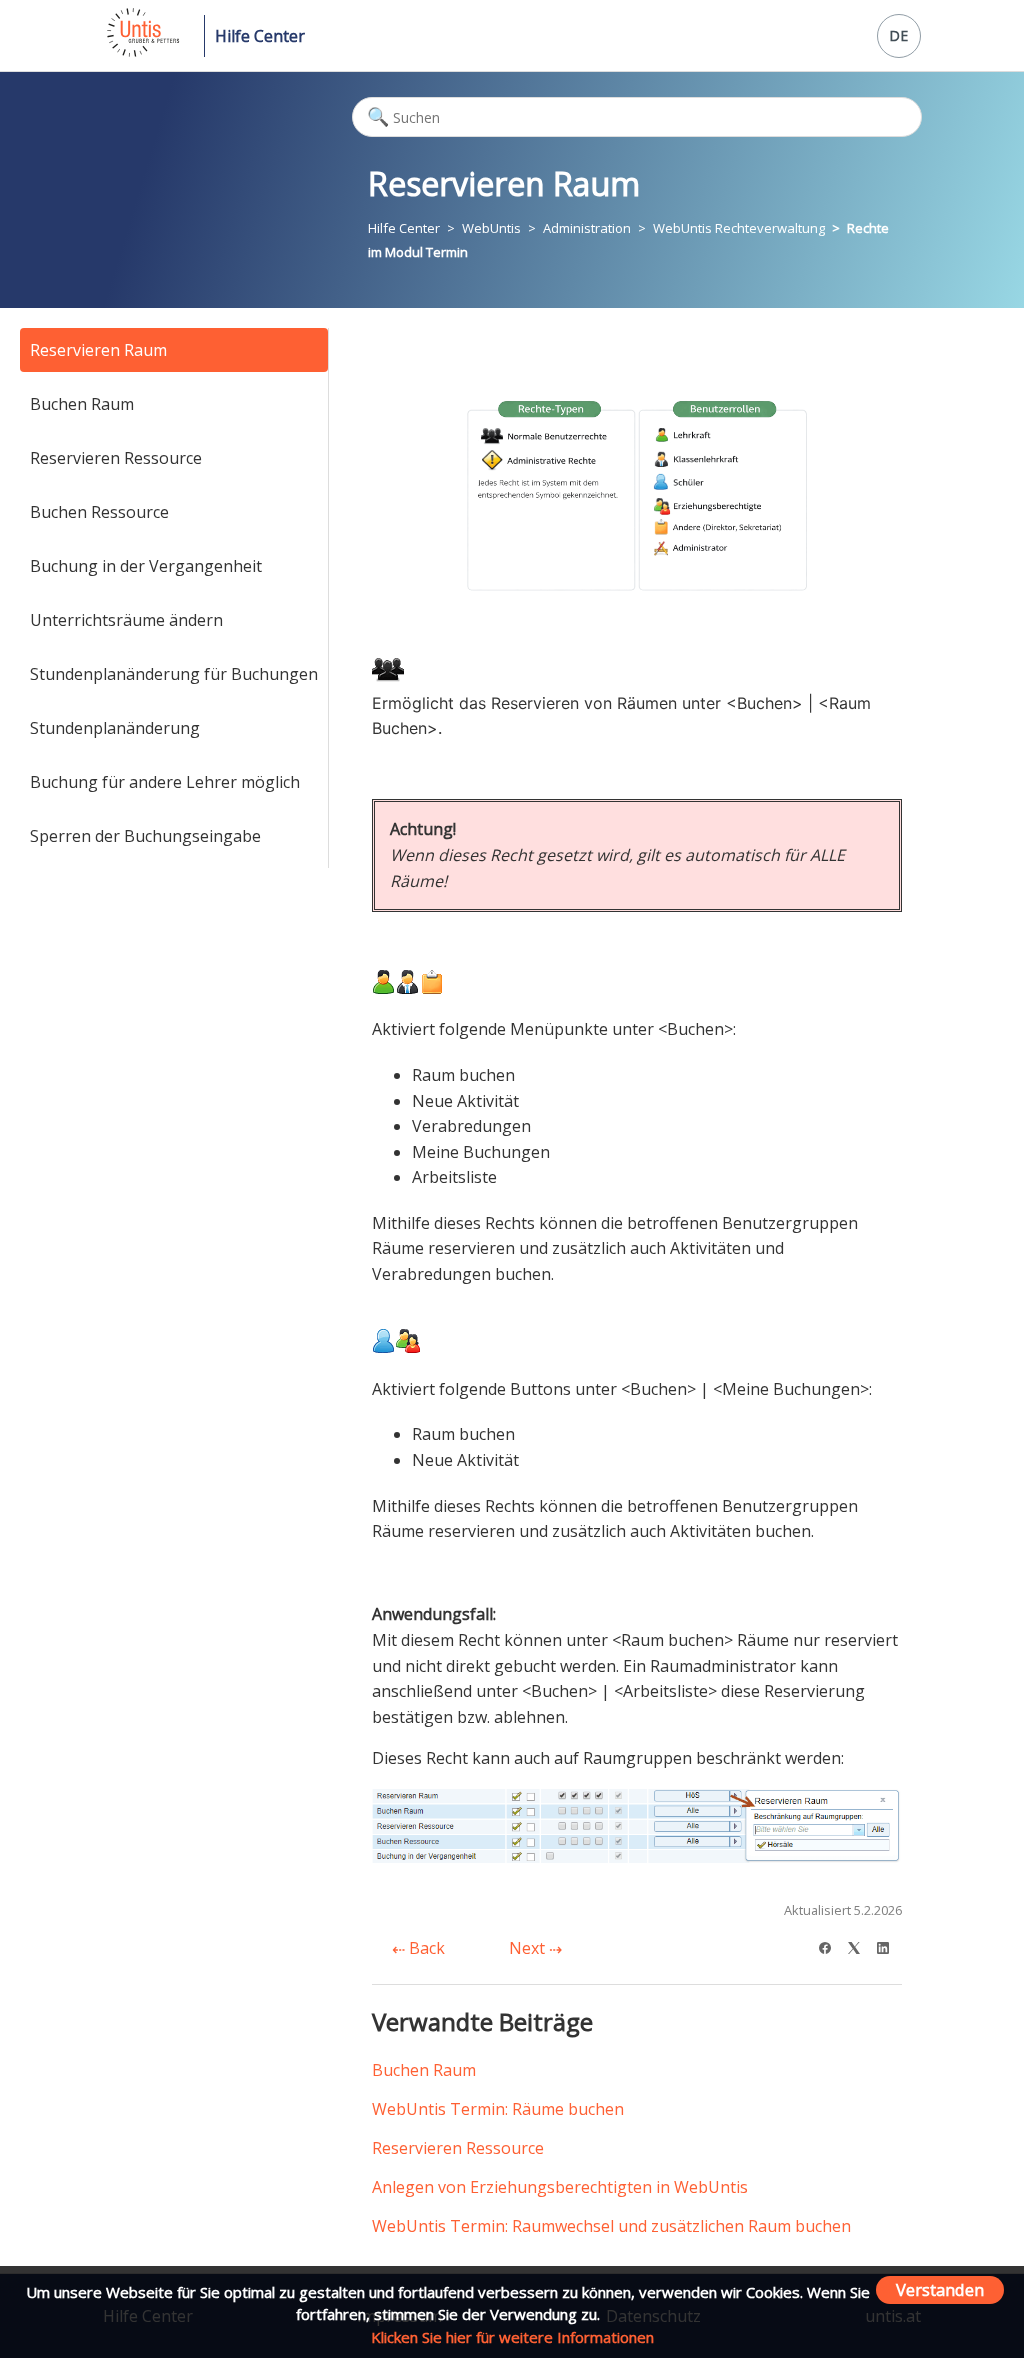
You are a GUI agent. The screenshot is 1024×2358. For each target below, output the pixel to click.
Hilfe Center (260, 36)
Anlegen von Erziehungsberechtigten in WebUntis (560, 2187)
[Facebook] (831, 1945)
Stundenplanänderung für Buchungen (174, 674)
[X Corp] (860, 1945)
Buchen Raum (82, 404)
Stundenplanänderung (115, 728)
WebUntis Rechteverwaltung (739, 228)
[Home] (141, 51)
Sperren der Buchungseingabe (145, 836)
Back (425, 1948)
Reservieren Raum (98, 350)
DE (898, 35)
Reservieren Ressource (116, 458)
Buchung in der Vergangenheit (146, 566)
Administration (587, 228)
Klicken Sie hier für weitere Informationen (512, 2337)
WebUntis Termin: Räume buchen (498, 2109)
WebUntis (491, 228)
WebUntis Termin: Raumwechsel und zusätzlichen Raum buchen (611, 2226)
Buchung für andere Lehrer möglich (165, 782)
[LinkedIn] (889, 1945)
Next (529, 1948)
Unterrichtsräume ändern (126, 620)
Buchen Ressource (99, 512)
